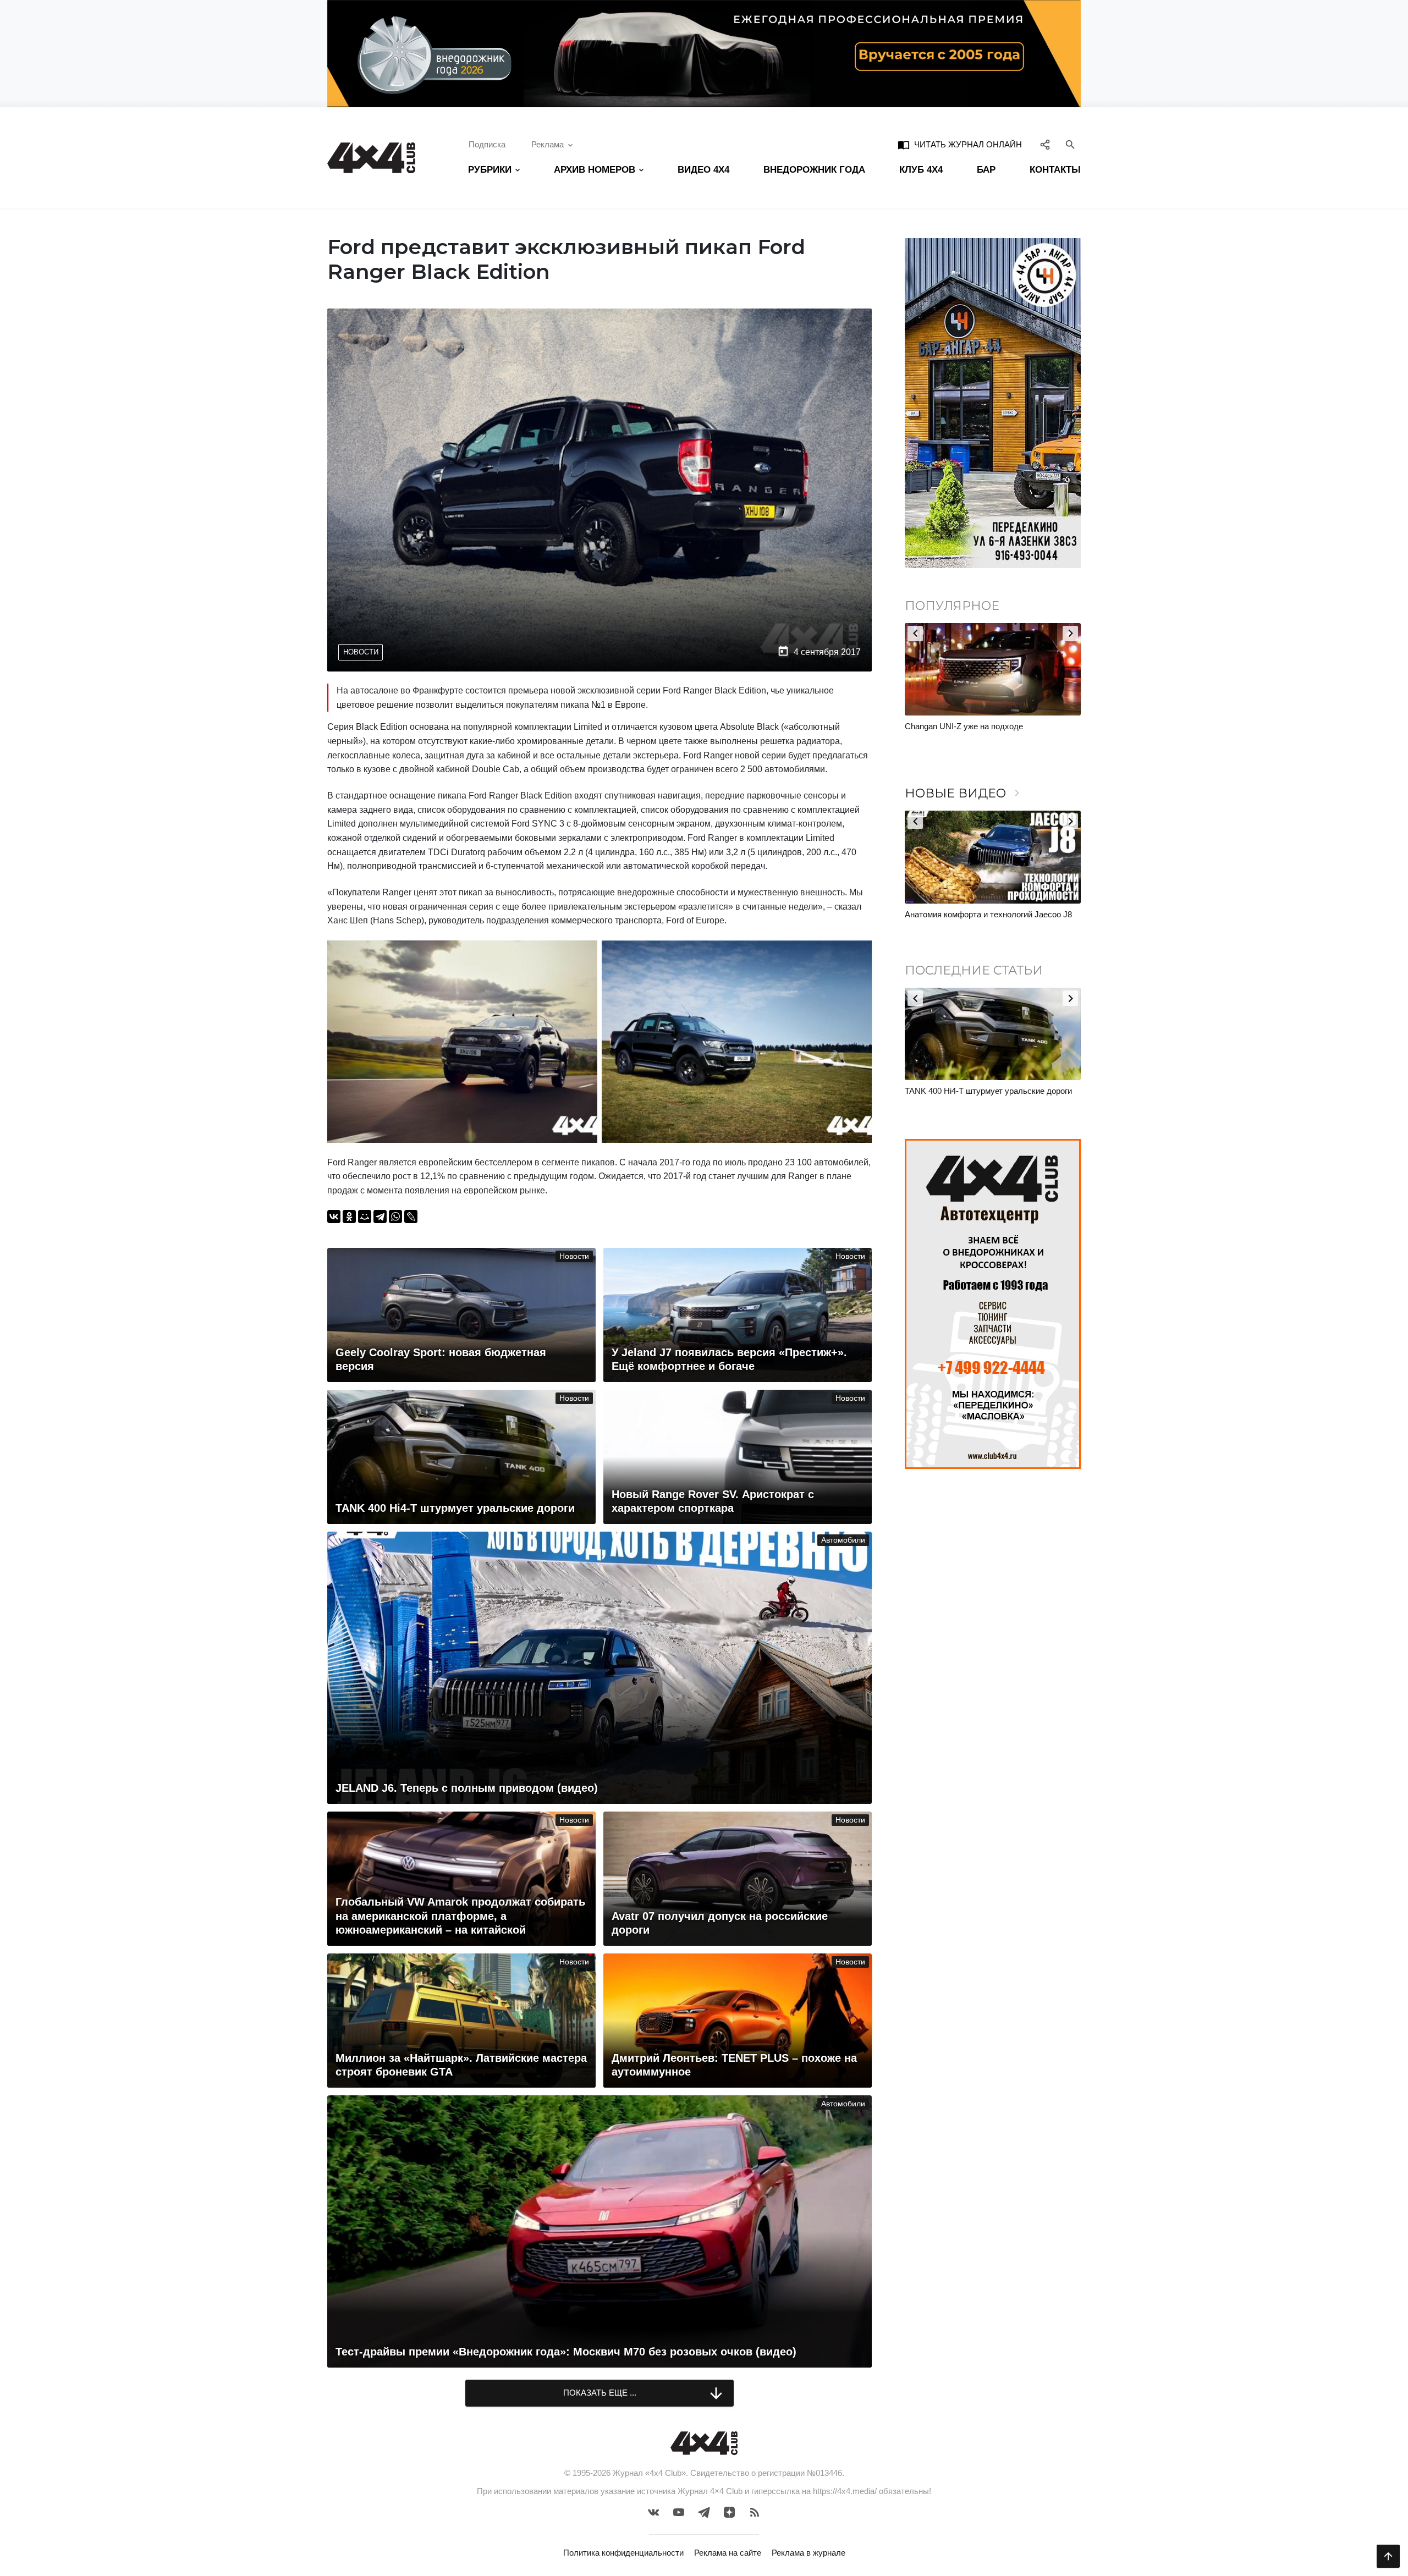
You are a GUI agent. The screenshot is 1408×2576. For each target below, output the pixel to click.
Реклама (548, 144)
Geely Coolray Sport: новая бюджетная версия (991, 1091)
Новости (361, 652)
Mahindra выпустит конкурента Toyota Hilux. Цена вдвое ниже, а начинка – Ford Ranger (987, 732)
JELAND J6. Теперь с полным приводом (980, 914)
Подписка (487, 144)
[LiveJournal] (411, 1217)
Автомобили (843, 1540)
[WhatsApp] (395, 1217)
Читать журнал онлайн (960, 145)
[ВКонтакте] (334, 1217)
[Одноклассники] (349, 1217)
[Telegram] (380, 1217)
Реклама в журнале (809, 2553)
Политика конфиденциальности (623, 2553)
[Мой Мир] (365, 1217)
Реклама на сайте (728, 2553)
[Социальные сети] (1045, 145)
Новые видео (964, 793)
